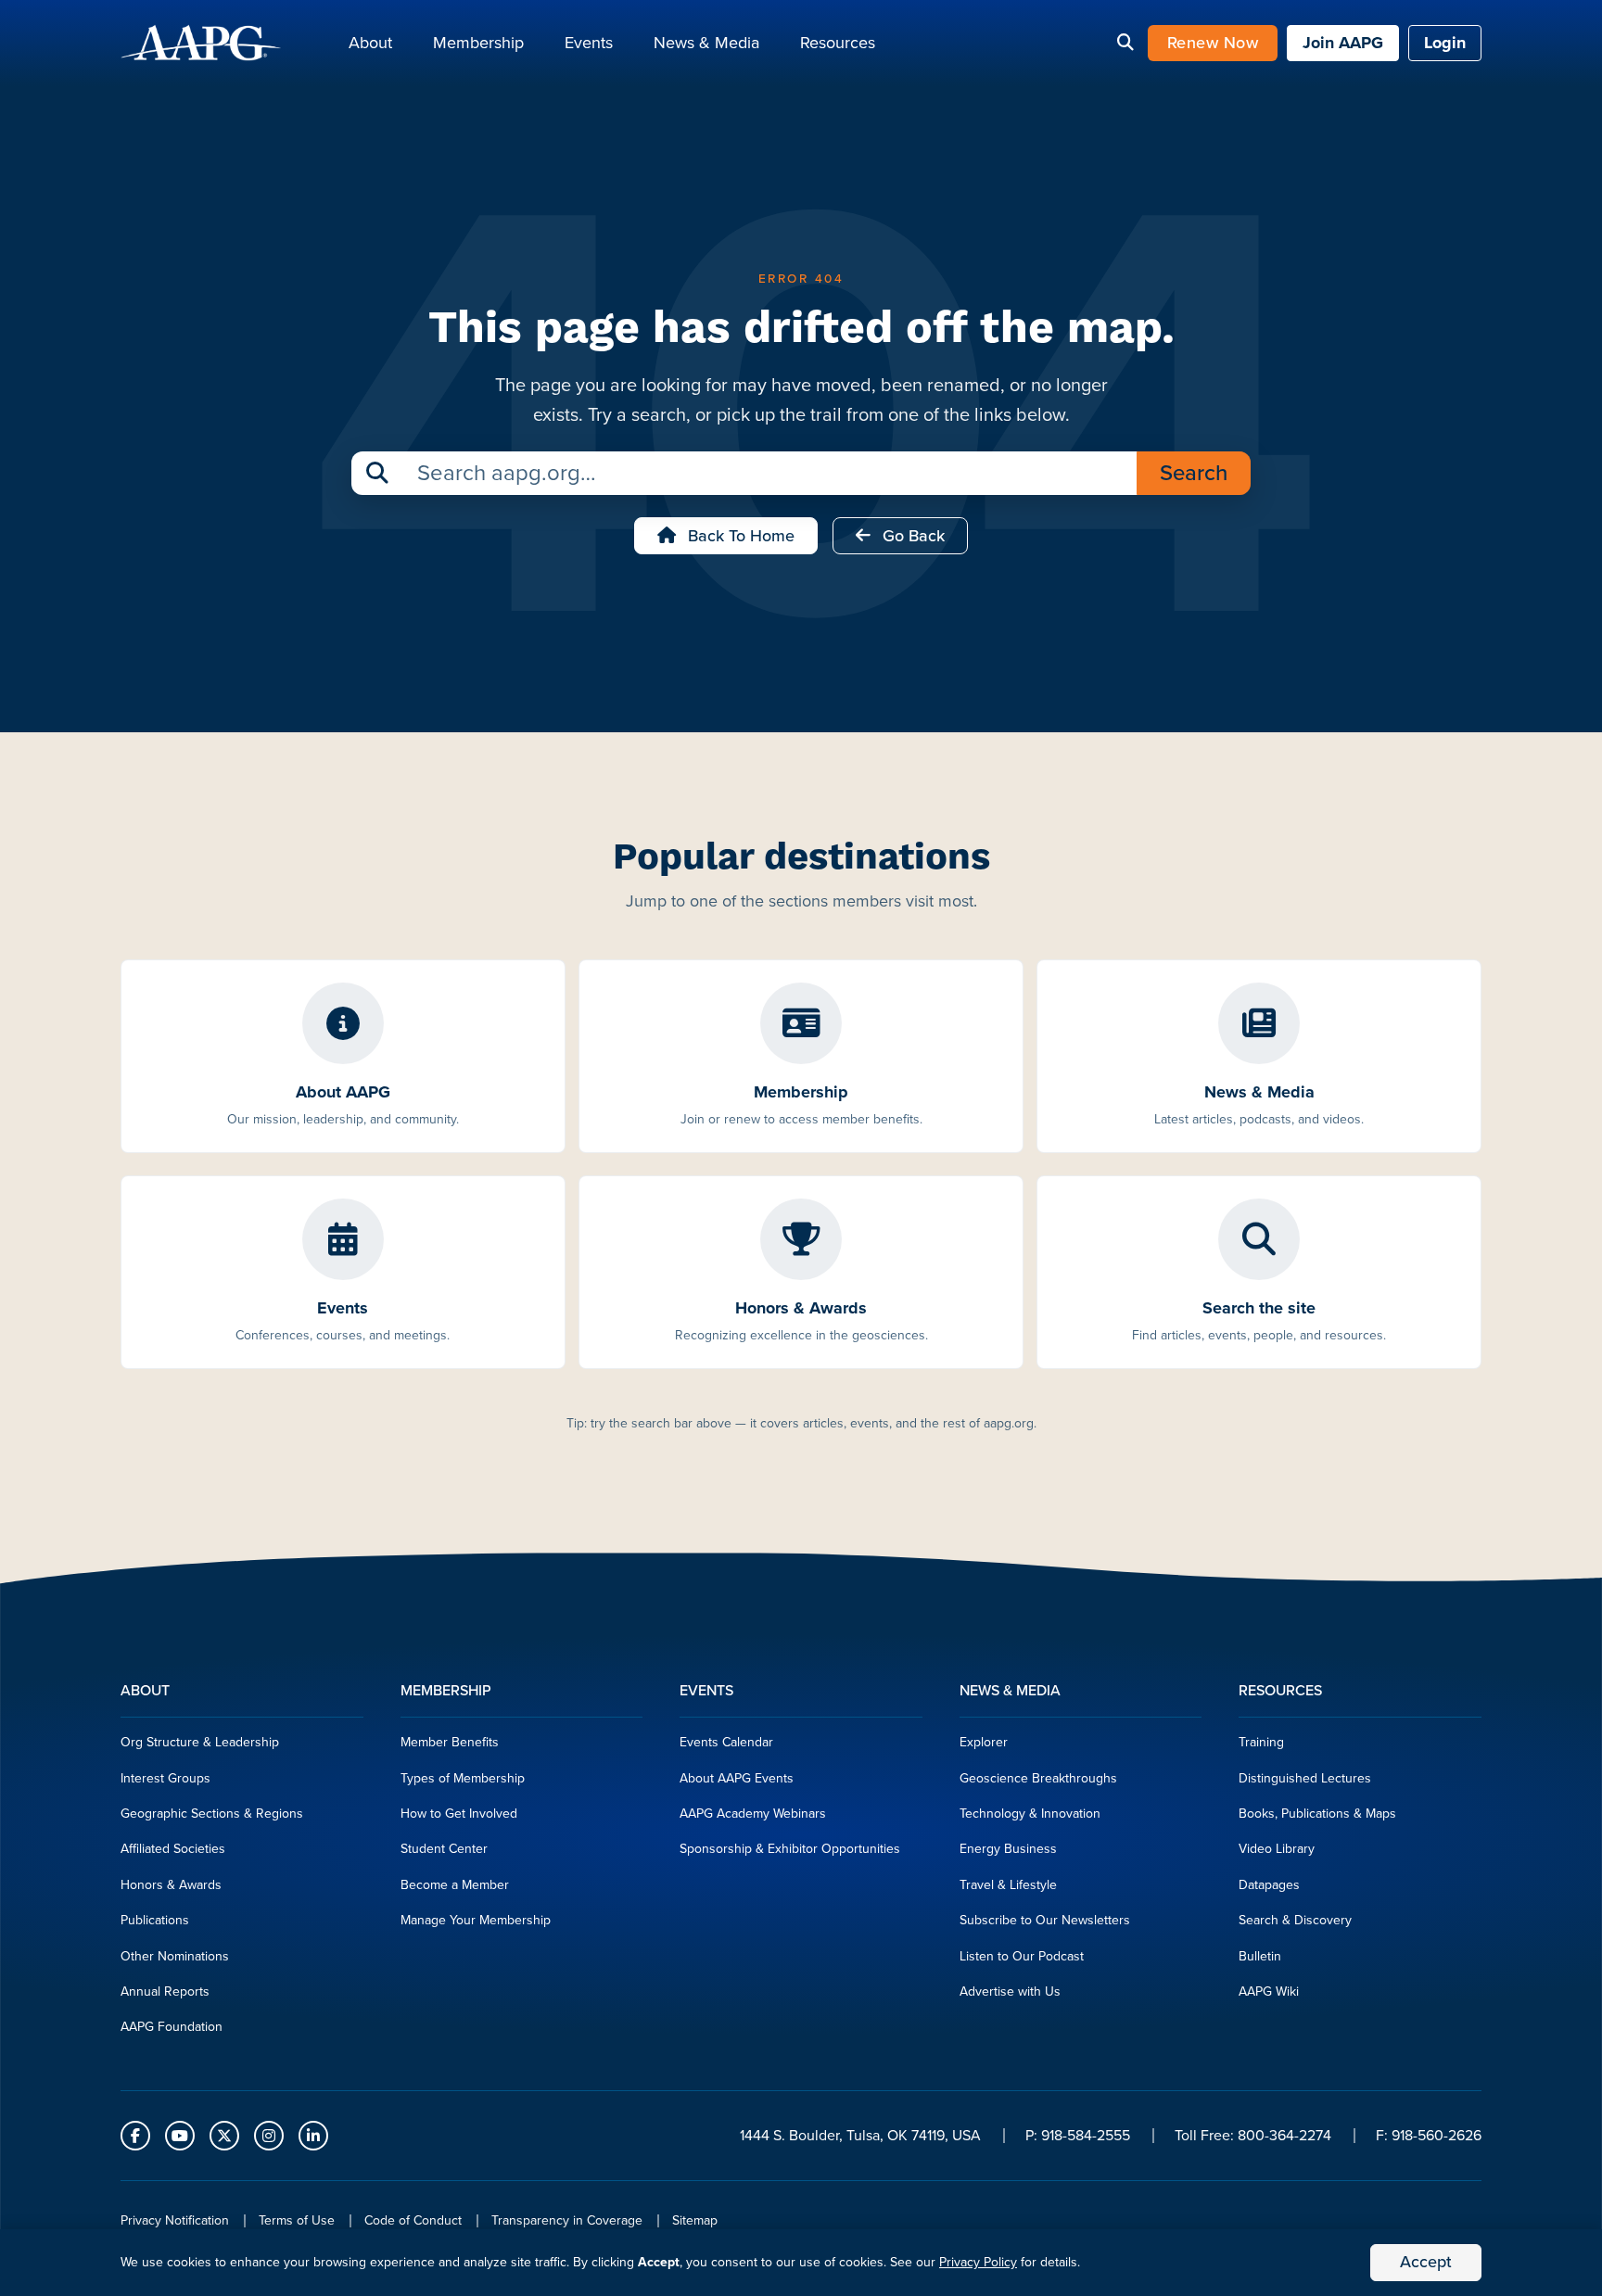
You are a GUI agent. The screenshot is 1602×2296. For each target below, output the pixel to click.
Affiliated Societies (173, 1849)
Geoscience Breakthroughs (1038, 1778)
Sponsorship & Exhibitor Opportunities (790, 1849)
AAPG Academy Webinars (753, 1814)
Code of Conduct (413, 2220)
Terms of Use (297, 2220)
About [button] (370, 43)
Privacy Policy (978, 2262)
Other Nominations (175, 1956)
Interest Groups (165, 1778)
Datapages (1269, 1885)
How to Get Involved (459, 1814)
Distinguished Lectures (1305, 1778)
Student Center (444, 1849)
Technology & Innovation (1030, 1814)
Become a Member (455, 1885)
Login (1445, 43)
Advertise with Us (1010, 1992)
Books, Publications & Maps (1317, 1814)
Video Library (1277, 1849)
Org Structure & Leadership (200, 1742)
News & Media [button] (706, 43)
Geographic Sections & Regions (212, 1814)
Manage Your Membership (476, 1920)
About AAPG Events (737, 1778)
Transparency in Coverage (567, 2220)
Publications (155, 1920)
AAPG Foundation (172, 2027)
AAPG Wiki (1269, 1992)
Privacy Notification (175, 2220)
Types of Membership (463, 1778)
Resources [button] (838, 43)
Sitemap (695, 2220)
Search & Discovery (1295, 1920)
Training (1261, 1742)
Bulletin (1260, 1956)
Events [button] (589, 43)
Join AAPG (1343, 43)
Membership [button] (478, 43)
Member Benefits (450, 1742)
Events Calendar (726, 1742)
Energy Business (1008, 1849)
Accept (1426, 2262)
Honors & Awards (171, 1885)
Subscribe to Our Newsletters (1045, 1920)
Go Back (911, 536)
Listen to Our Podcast (1022, 1956)
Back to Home (739, 536)
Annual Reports (165, 1992)
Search (1194, 473)
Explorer (984, 1742)
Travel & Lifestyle (1008, 1885)
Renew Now (1213, 43)
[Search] (1125, 44)
